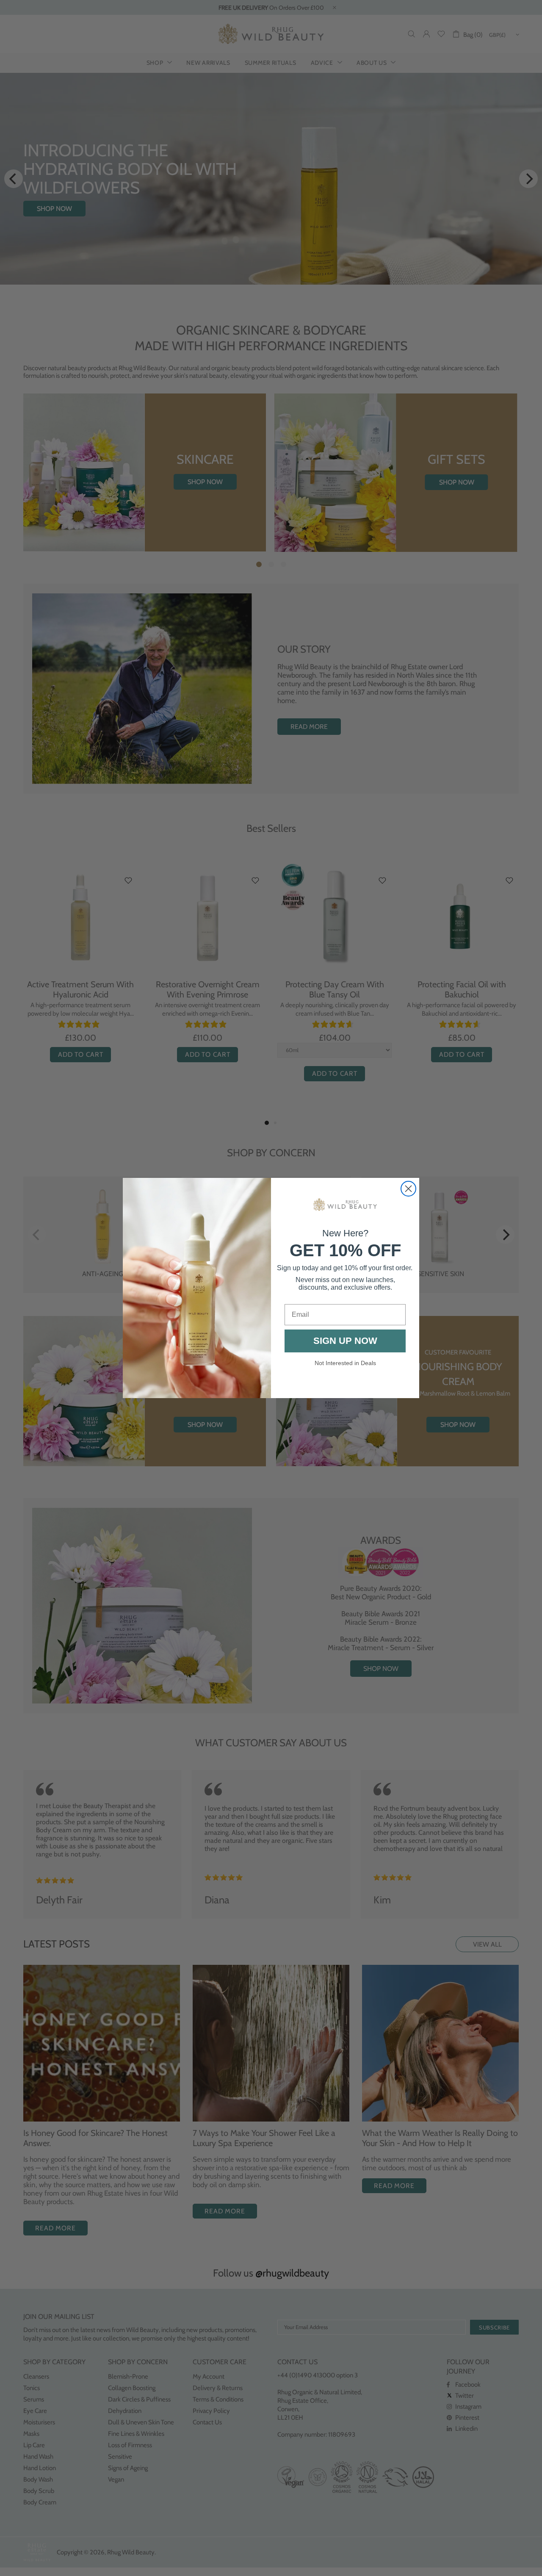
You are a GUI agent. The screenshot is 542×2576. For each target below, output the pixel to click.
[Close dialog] (408, 1189)
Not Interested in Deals (345, 1363)
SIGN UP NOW (345, 1341)
